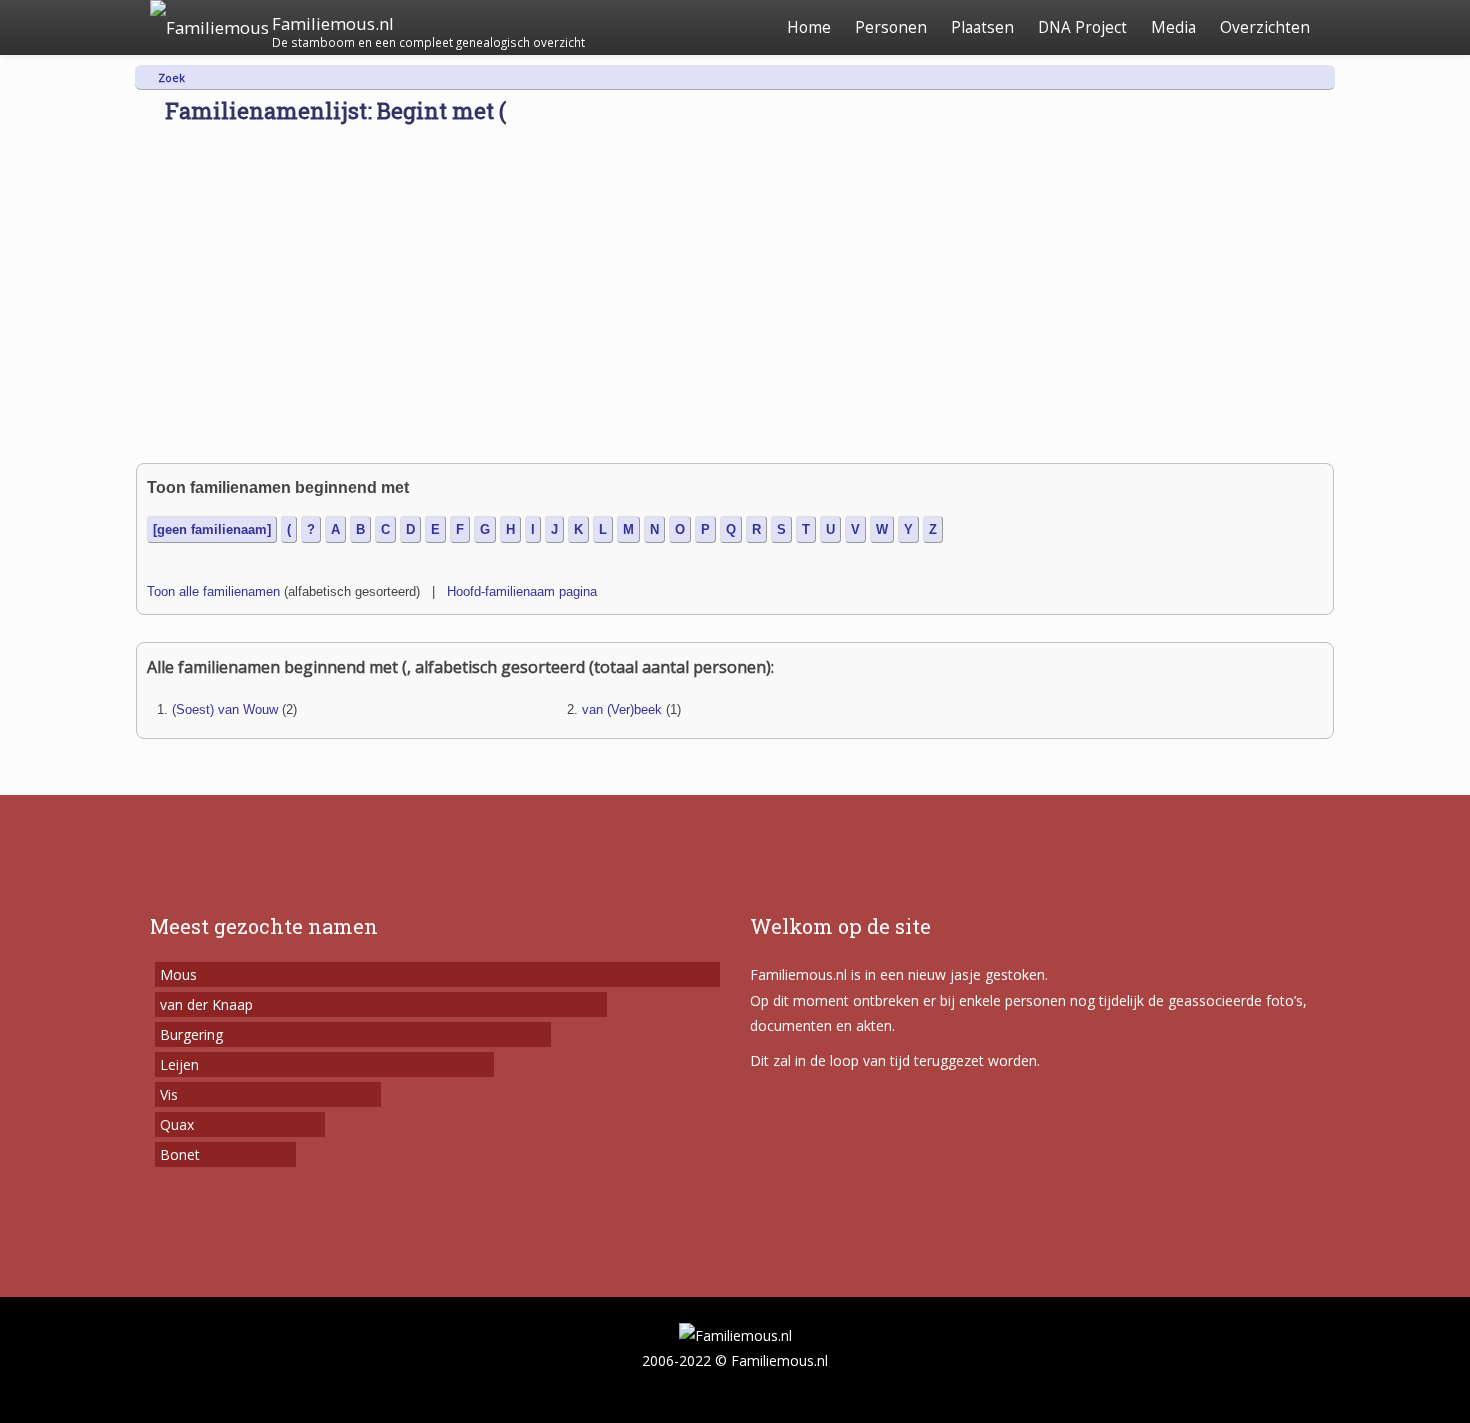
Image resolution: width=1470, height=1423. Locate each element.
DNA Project (1082, 27)
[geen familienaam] (212, 529)
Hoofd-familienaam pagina (522, 591)
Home (809, 27)
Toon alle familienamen (213, 591)
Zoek (171, 77)
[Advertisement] (735, 313)
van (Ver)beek (622, 709)
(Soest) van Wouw (225, 709)
